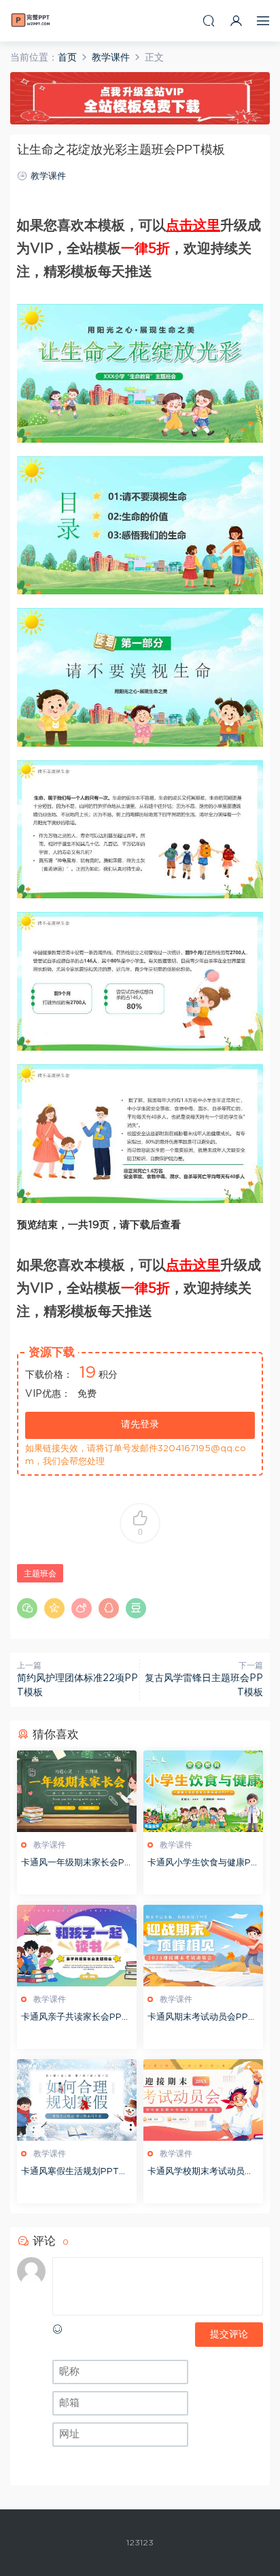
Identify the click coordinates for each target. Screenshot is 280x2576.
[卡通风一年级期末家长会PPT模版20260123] (77, 1791)
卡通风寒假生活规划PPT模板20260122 (74, 2173)
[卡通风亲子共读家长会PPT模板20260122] (77, 1946)
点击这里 (193, 226)
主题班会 (40, 1574)
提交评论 (229, 2335)
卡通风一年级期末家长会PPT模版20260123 (76, 1864)
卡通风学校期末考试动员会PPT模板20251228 (200, 2173)
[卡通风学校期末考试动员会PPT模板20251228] (203, 2100)
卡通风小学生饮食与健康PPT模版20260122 (202, 1864)
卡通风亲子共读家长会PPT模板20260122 (74, 2019)
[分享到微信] (27, 1608)
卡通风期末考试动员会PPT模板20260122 (201, 2019)
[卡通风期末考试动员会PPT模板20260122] (203, 1946)
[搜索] (209, 21)
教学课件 (48, 176)
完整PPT (31, 20)
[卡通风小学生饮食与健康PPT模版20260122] (203, 1791)
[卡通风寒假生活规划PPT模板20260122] (77, 2100)
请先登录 (140, 1425)
